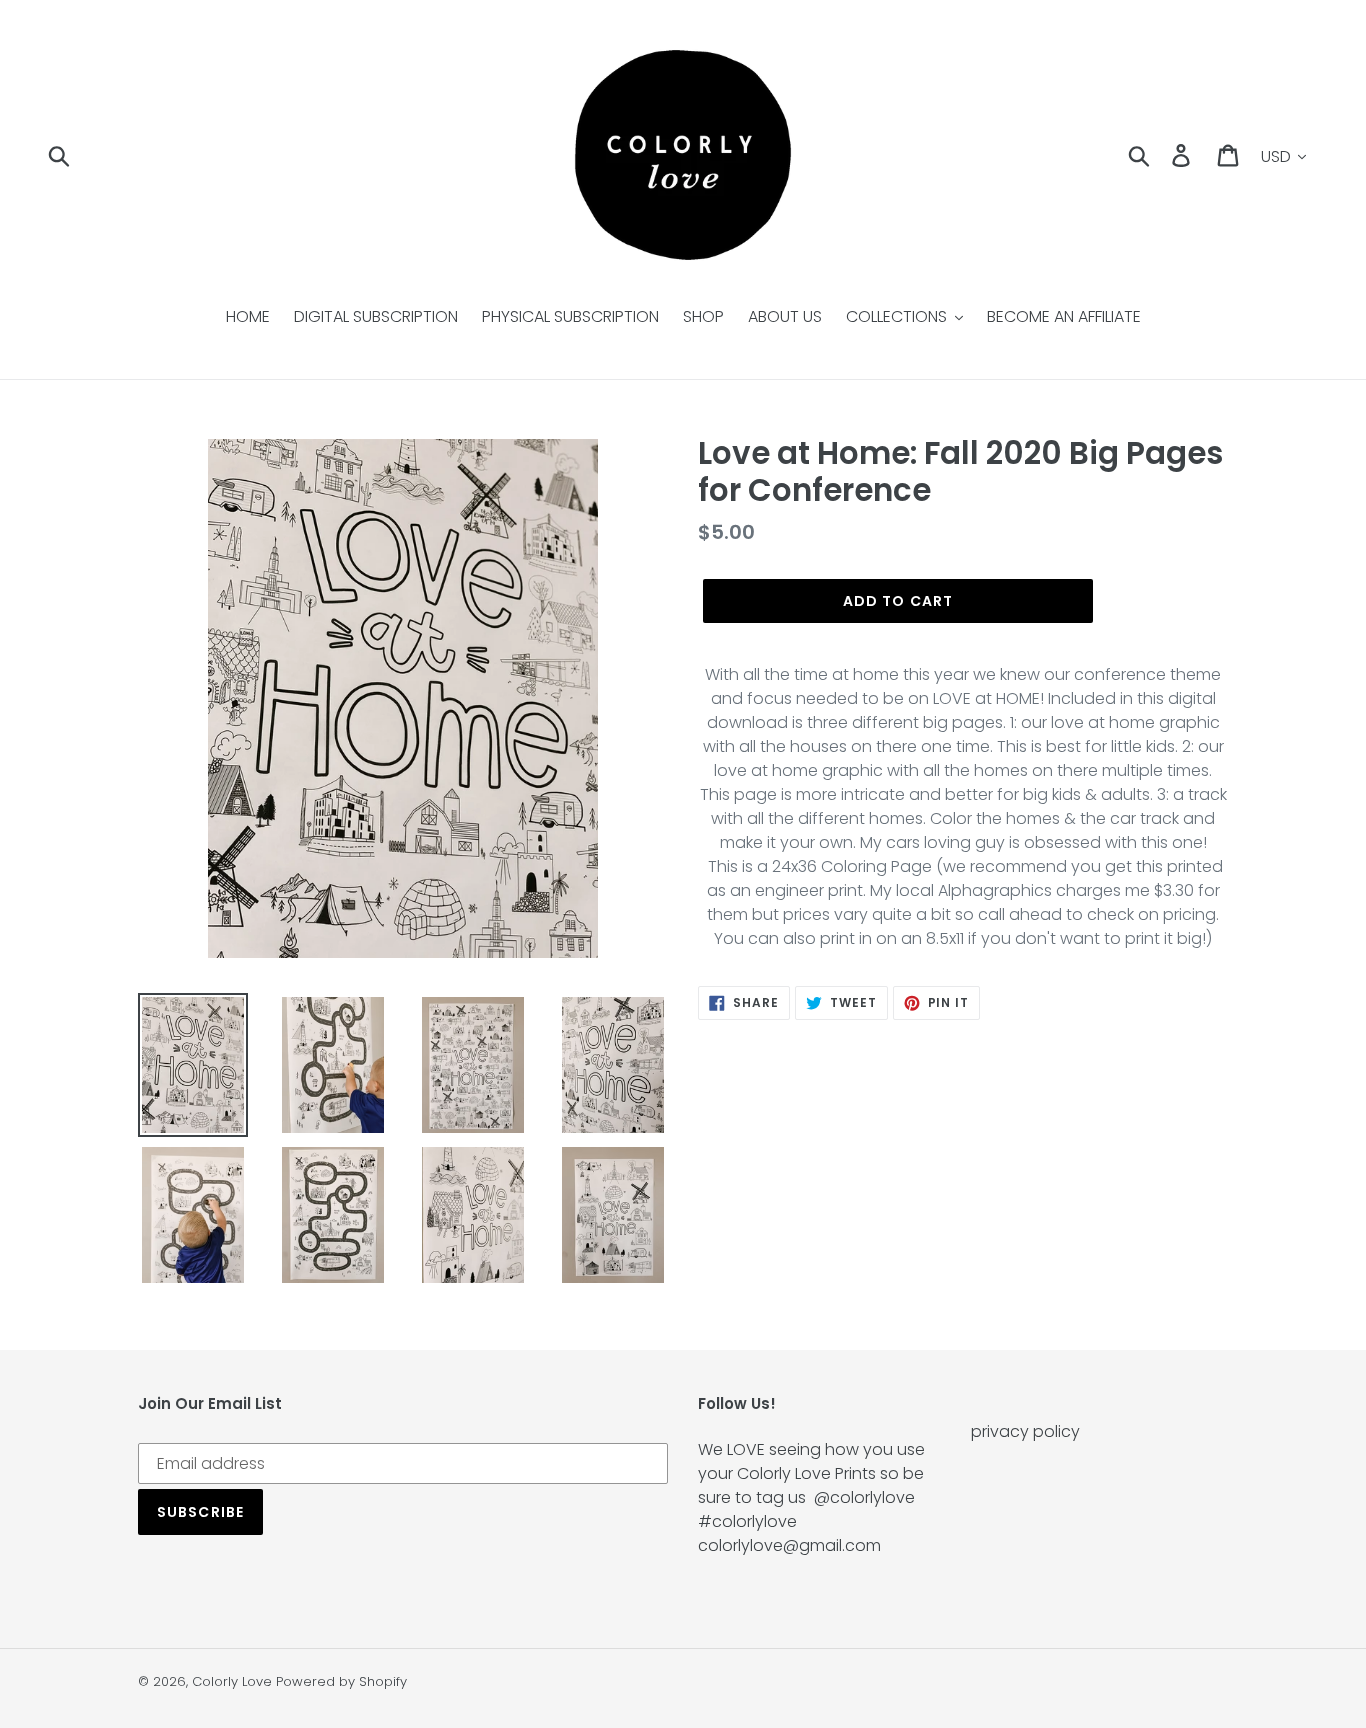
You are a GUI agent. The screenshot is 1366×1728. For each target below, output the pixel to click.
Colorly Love (232, 1681)
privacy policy (1025, 1431)
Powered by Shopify (341, 1681)
